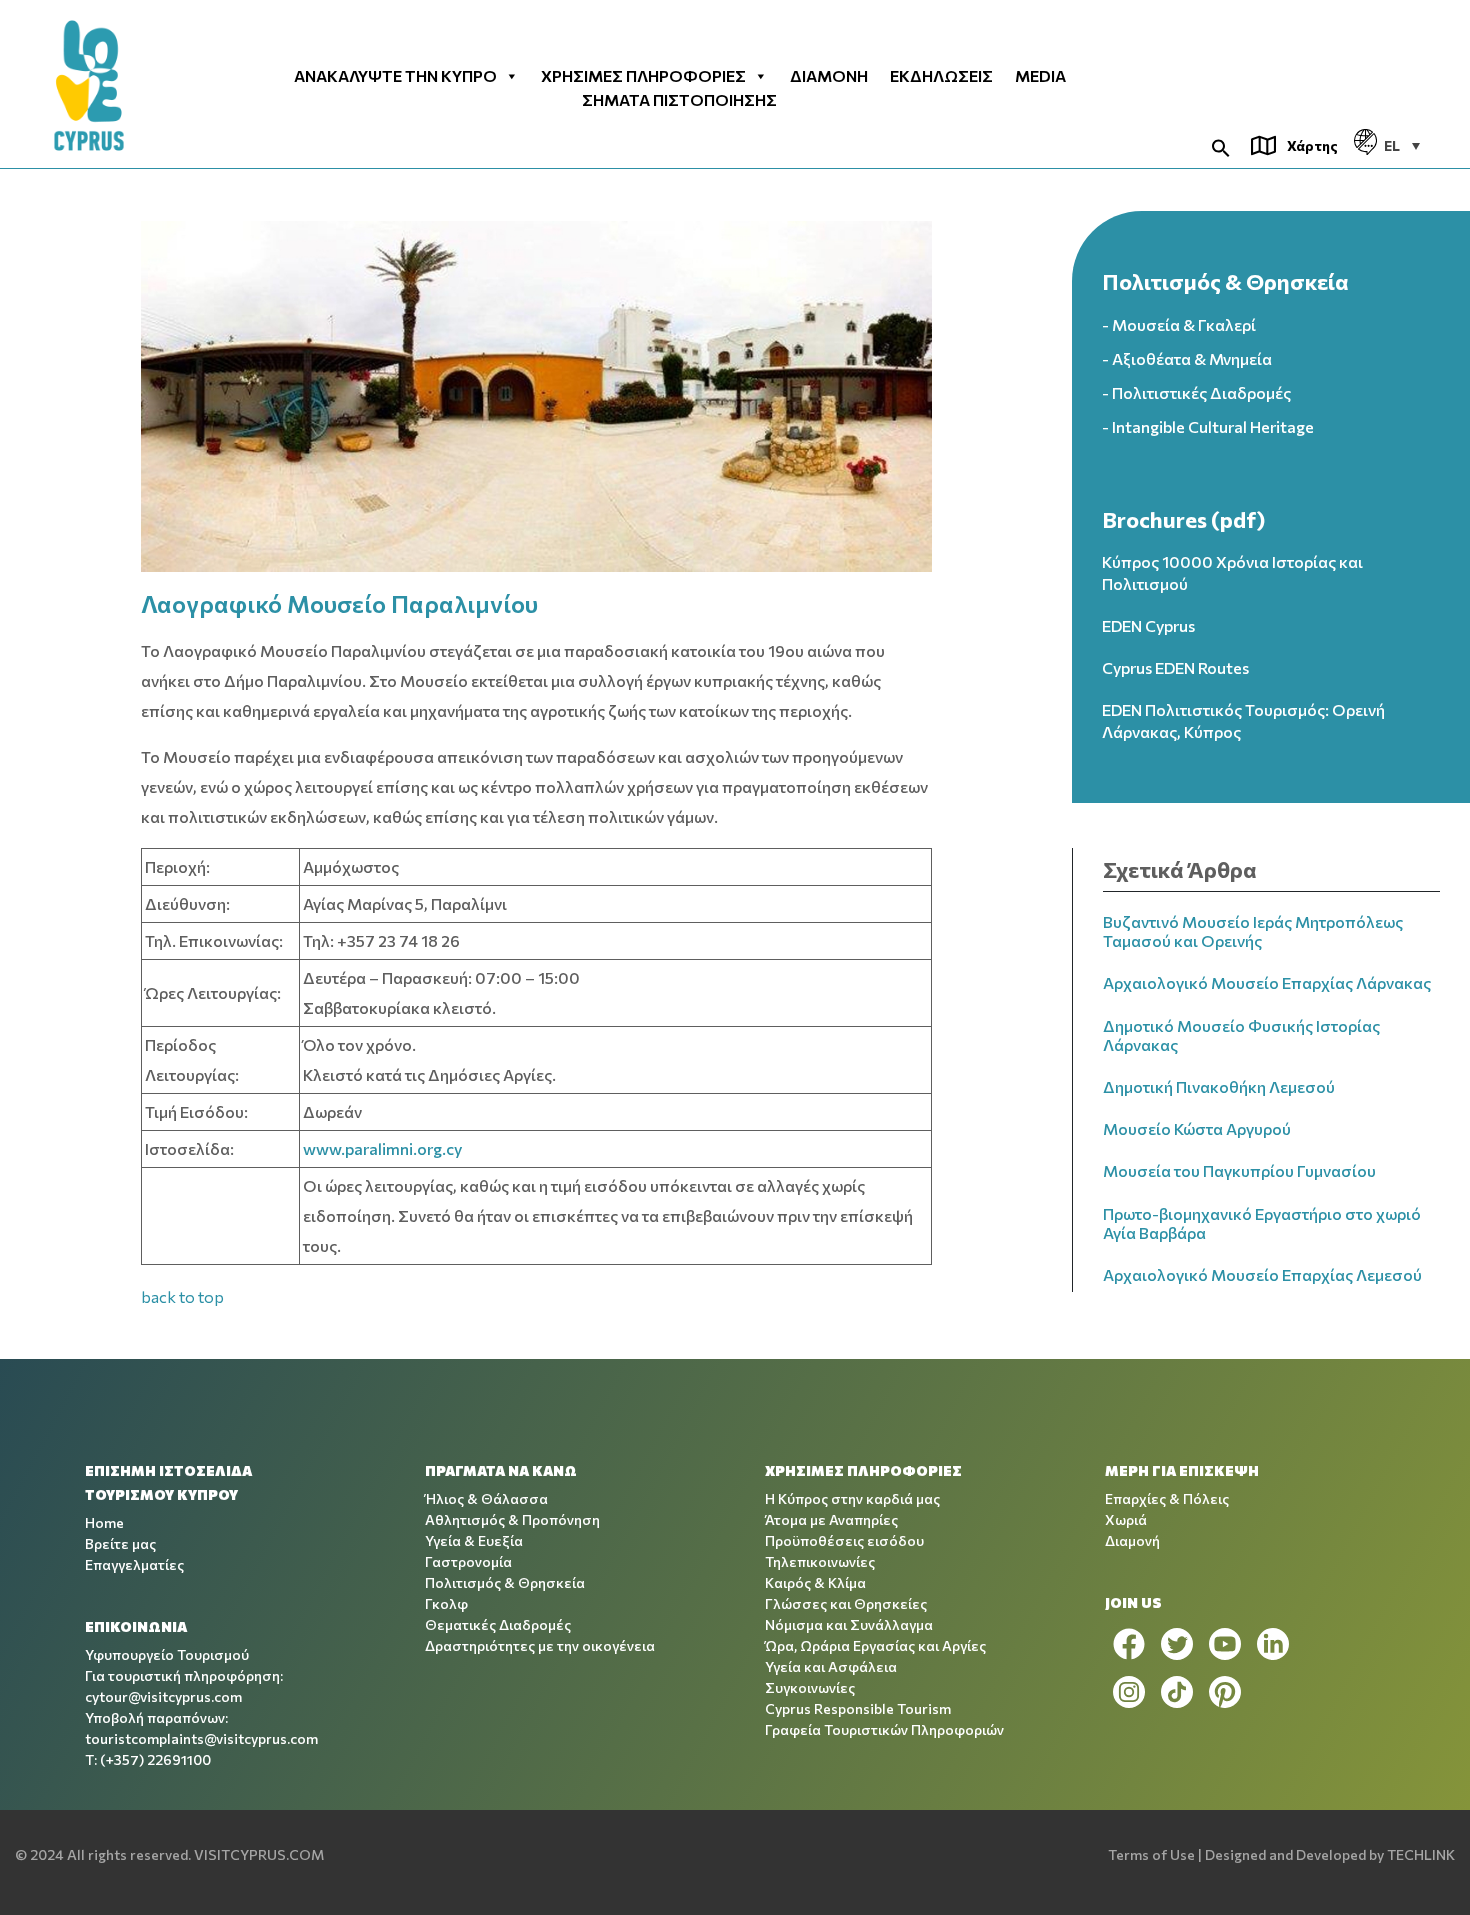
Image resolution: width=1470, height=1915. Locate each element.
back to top (182, 1296)
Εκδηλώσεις (941, 76)
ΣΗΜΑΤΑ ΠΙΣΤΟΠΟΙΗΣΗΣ (679, 100)
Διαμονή (829, 76)
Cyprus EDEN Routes (1175, 667)
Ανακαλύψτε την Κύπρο (395, 76)
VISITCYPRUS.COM (259, 1854)
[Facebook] (1129, 1644)
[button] (1221, 145)
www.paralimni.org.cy (382, 1148)
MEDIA (1040, 76)
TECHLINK (1421, 1854)
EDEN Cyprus (1148, 625)
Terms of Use (1151, 1854)
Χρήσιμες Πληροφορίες (643, 76)
